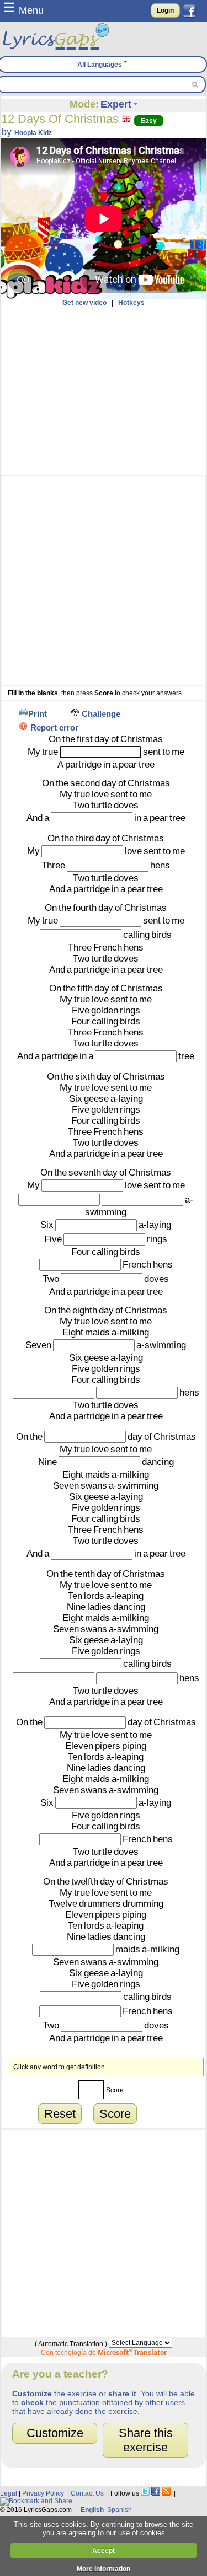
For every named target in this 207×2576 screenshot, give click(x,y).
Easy (149, 121)
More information (104, 2569)
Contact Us (87, 2493)
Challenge (101, 714)
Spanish (120, 2510)
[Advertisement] (104, 391)
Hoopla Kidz (33, 133)
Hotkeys (131, 303)
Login (165, 10)
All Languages (100, 65)
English (92, 2510)
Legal (9, 2493)
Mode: (84, 104)
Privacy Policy (43, 2493)
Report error (54, 728)
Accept (104, 2551)
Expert (116, 104)
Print (38, 714)
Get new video (84, 303)
